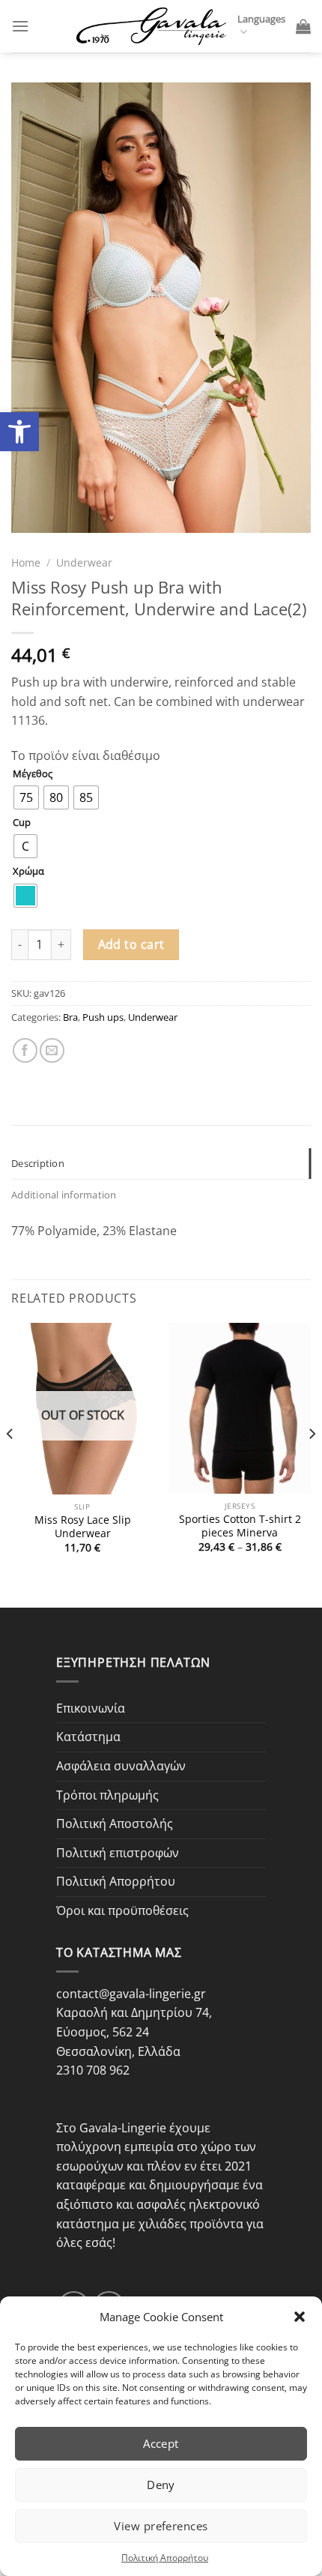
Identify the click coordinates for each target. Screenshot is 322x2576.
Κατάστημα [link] (88, 1737)
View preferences (161, 2526)
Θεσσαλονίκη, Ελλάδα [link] (118, 2051)
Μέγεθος (33, 774)
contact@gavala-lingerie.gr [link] (131, 1994)
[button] (300, 2317)
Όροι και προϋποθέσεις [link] (122, 1910)
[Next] (312, 1464)
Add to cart (131, 944)
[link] (19, 432)
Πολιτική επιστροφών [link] (118, 1853)
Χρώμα (28, 872)
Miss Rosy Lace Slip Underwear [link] (83, 1526)
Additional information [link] (64, 1195)
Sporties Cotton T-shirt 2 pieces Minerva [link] (240, 1526)
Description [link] (38, 1163)
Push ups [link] (103, 1017)
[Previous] (10, 1464)
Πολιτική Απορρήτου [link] (165, 2558)
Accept (161, 2443)
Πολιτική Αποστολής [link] (115, 1824)
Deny (161, 2485)
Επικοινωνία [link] (91, 1708)
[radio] (26, 797)
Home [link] (26, 562)
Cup (22, 823)
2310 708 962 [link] (93, 2070)
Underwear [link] (84, 562)
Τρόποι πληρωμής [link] (107, 1795)
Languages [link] (261, 19)
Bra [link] (70, 1017)
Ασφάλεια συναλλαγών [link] (121, 1766)
